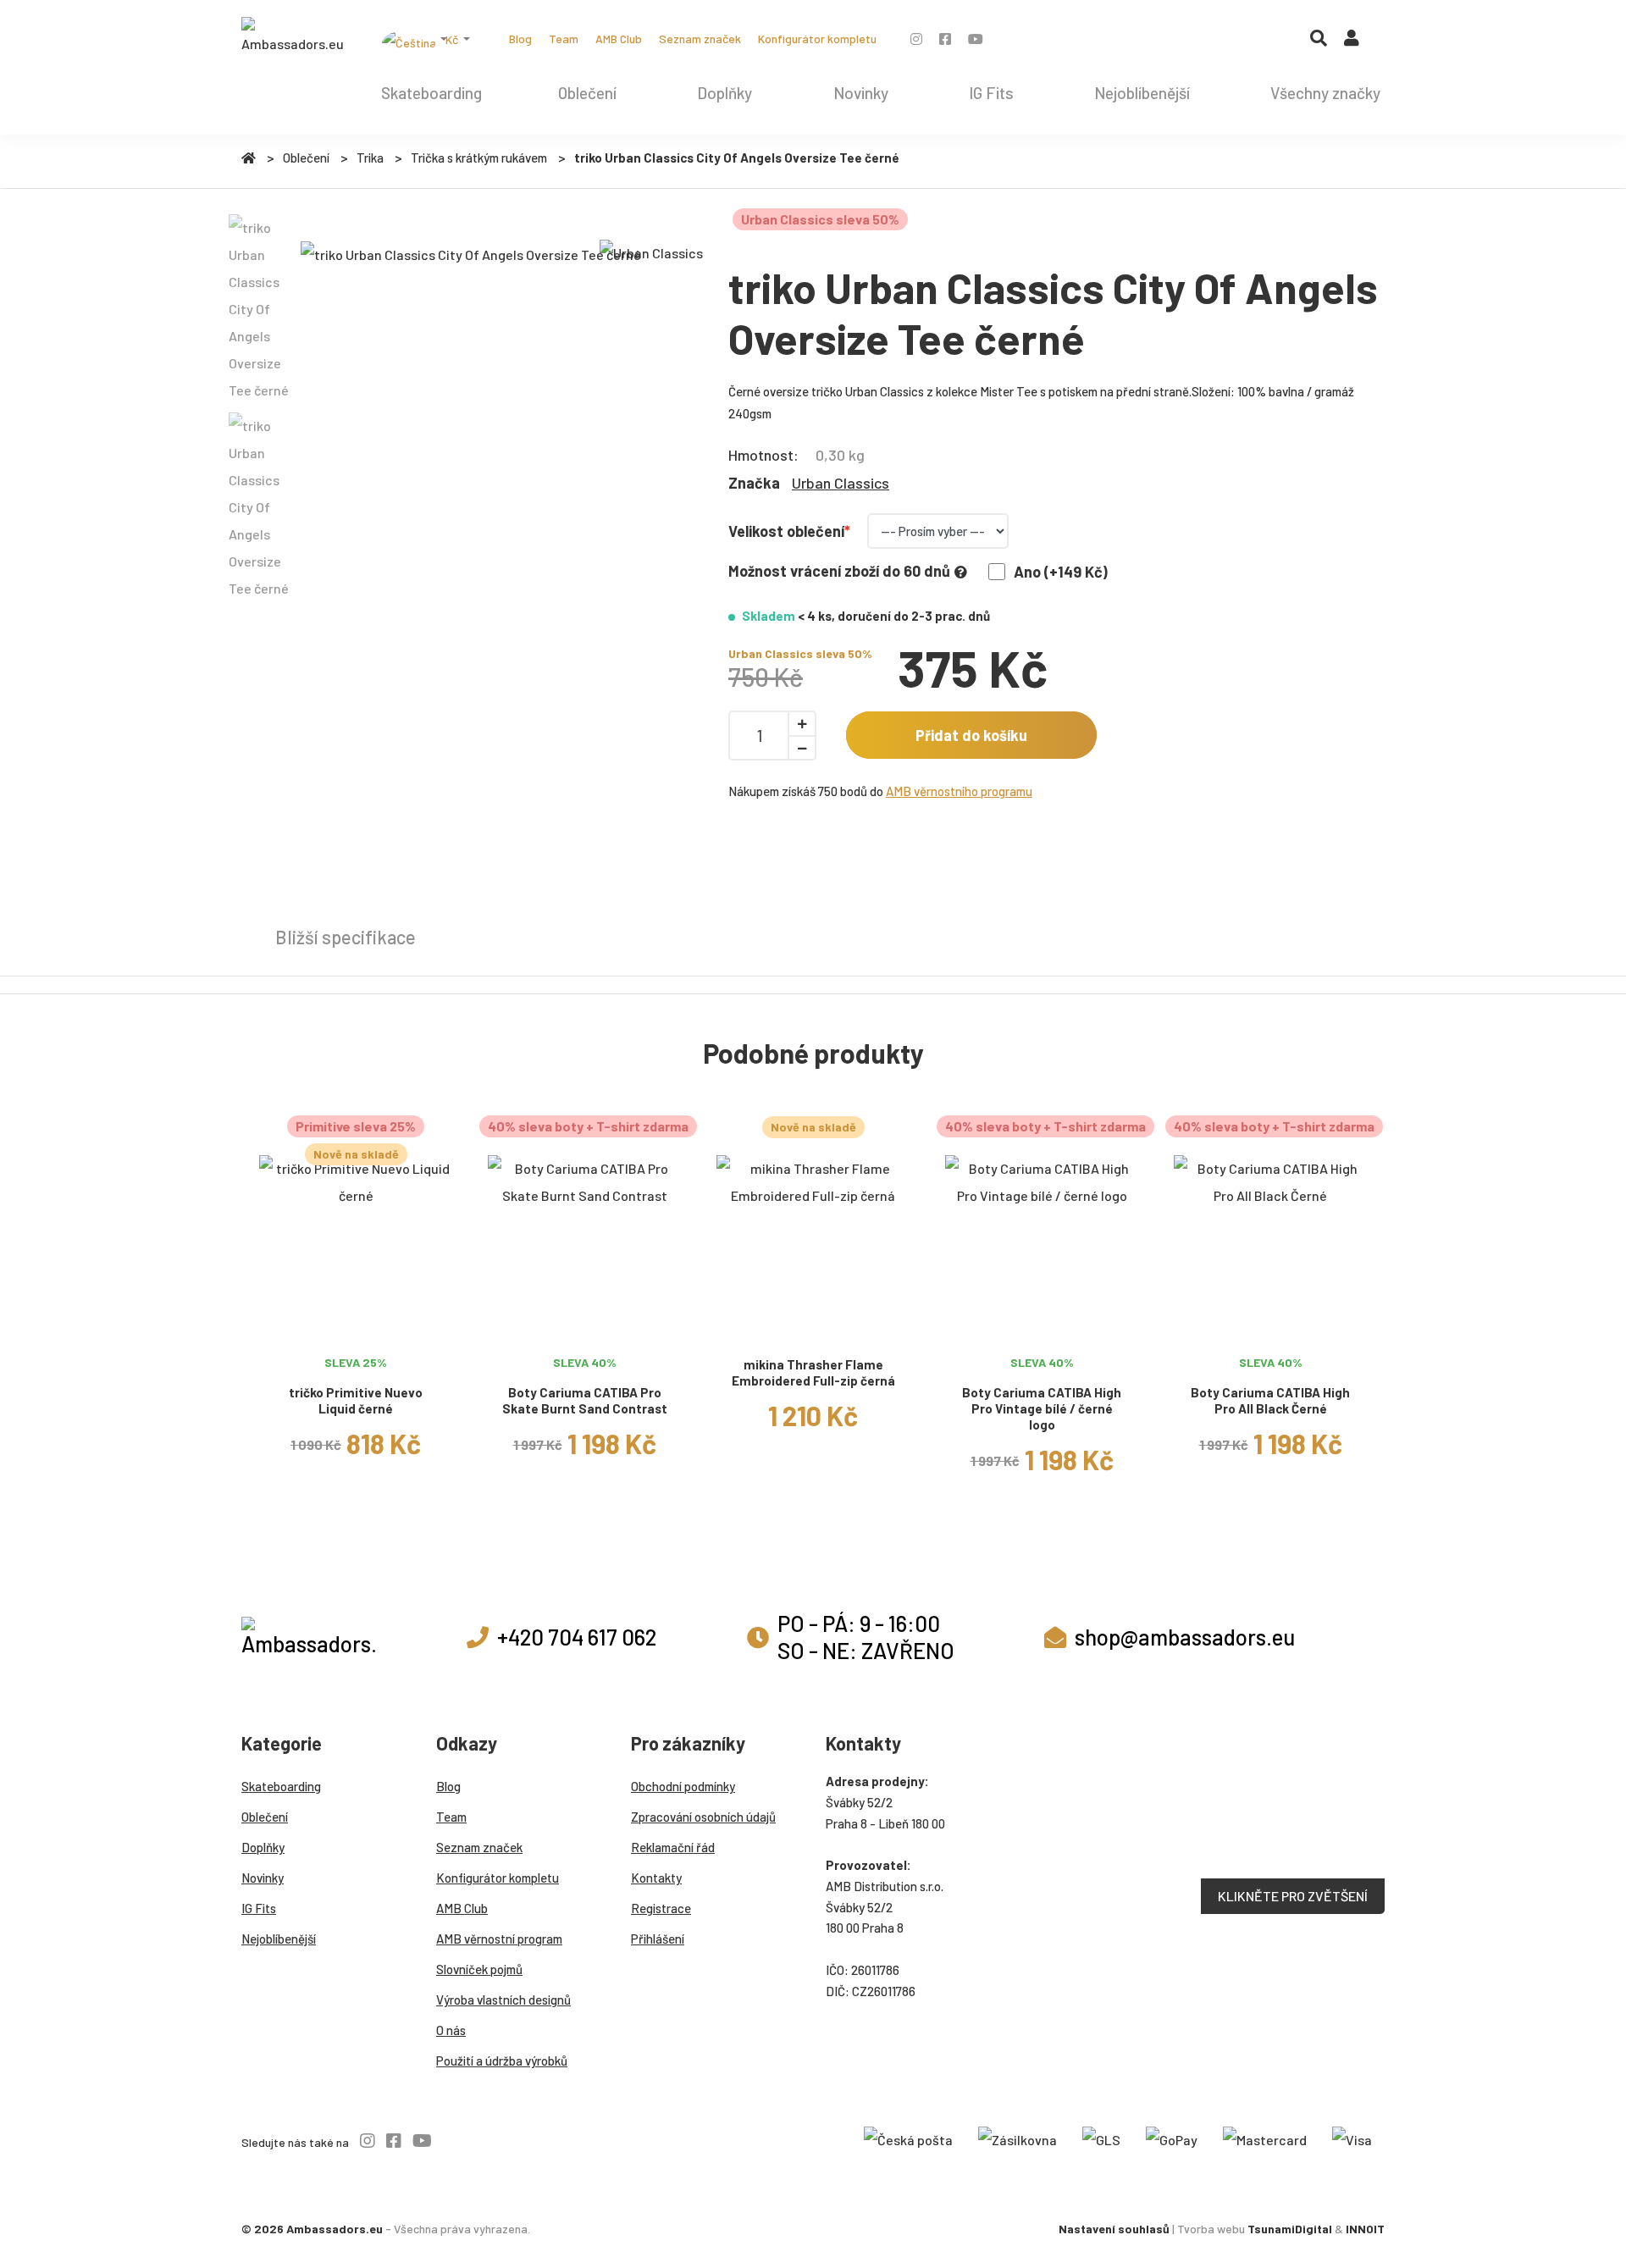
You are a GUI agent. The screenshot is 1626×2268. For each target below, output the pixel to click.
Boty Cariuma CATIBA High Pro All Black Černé (1270, 1400)
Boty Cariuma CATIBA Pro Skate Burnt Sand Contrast (585, 1400)
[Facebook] (945, 39)
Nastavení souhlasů (1114, 2229)
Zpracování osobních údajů (703, 1817)
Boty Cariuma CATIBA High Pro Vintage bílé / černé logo (1042, 1408)
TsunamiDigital (1290, 2229)
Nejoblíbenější (1142, 93)
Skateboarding (431, 93)
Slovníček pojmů (479, 1969)
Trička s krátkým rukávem (479, 158)
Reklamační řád (673, 1847)
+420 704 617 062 (577, 1637)
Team (564, 39)
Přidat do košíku (971, 735)
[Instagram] (916, 39)
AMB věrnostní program (499, 1939)
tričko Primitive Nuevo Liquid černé (356, 1400)
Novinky (861, 93)
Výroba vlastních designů (503, 2000)
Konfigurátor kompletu (817, 39)
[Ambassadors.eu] (292, 37)
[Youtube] (976, 39)
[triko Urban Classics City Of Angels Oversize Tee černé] (471, 254)
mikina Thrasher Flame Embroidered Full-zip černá (813, 1372)
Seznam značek (700, 39)
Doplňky (725, 93)
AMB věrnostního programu (959, 791)
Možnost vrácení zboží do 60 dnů (839, 571)
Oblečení (587, 93)
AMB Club (619, 39)
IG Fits (991, 93)
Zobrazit (356, 1326)
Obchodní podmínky (683, 1786)
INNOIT (1365, 2229)
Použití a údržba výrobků (502, 2061)
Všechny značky (1325, 93)
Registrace (661, 1908)
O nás (451, 2030)
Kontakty (656, 1878)
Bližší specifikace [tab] (346, 937)
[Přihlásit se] (1352, 41)
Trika (370, 158)
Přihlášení (658, 1939)
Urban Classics (841, 483)
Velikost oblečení (786, 531)
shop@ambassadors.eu (1185, 1637)
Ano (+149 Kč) (1061, 572)
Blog (520, 39)
